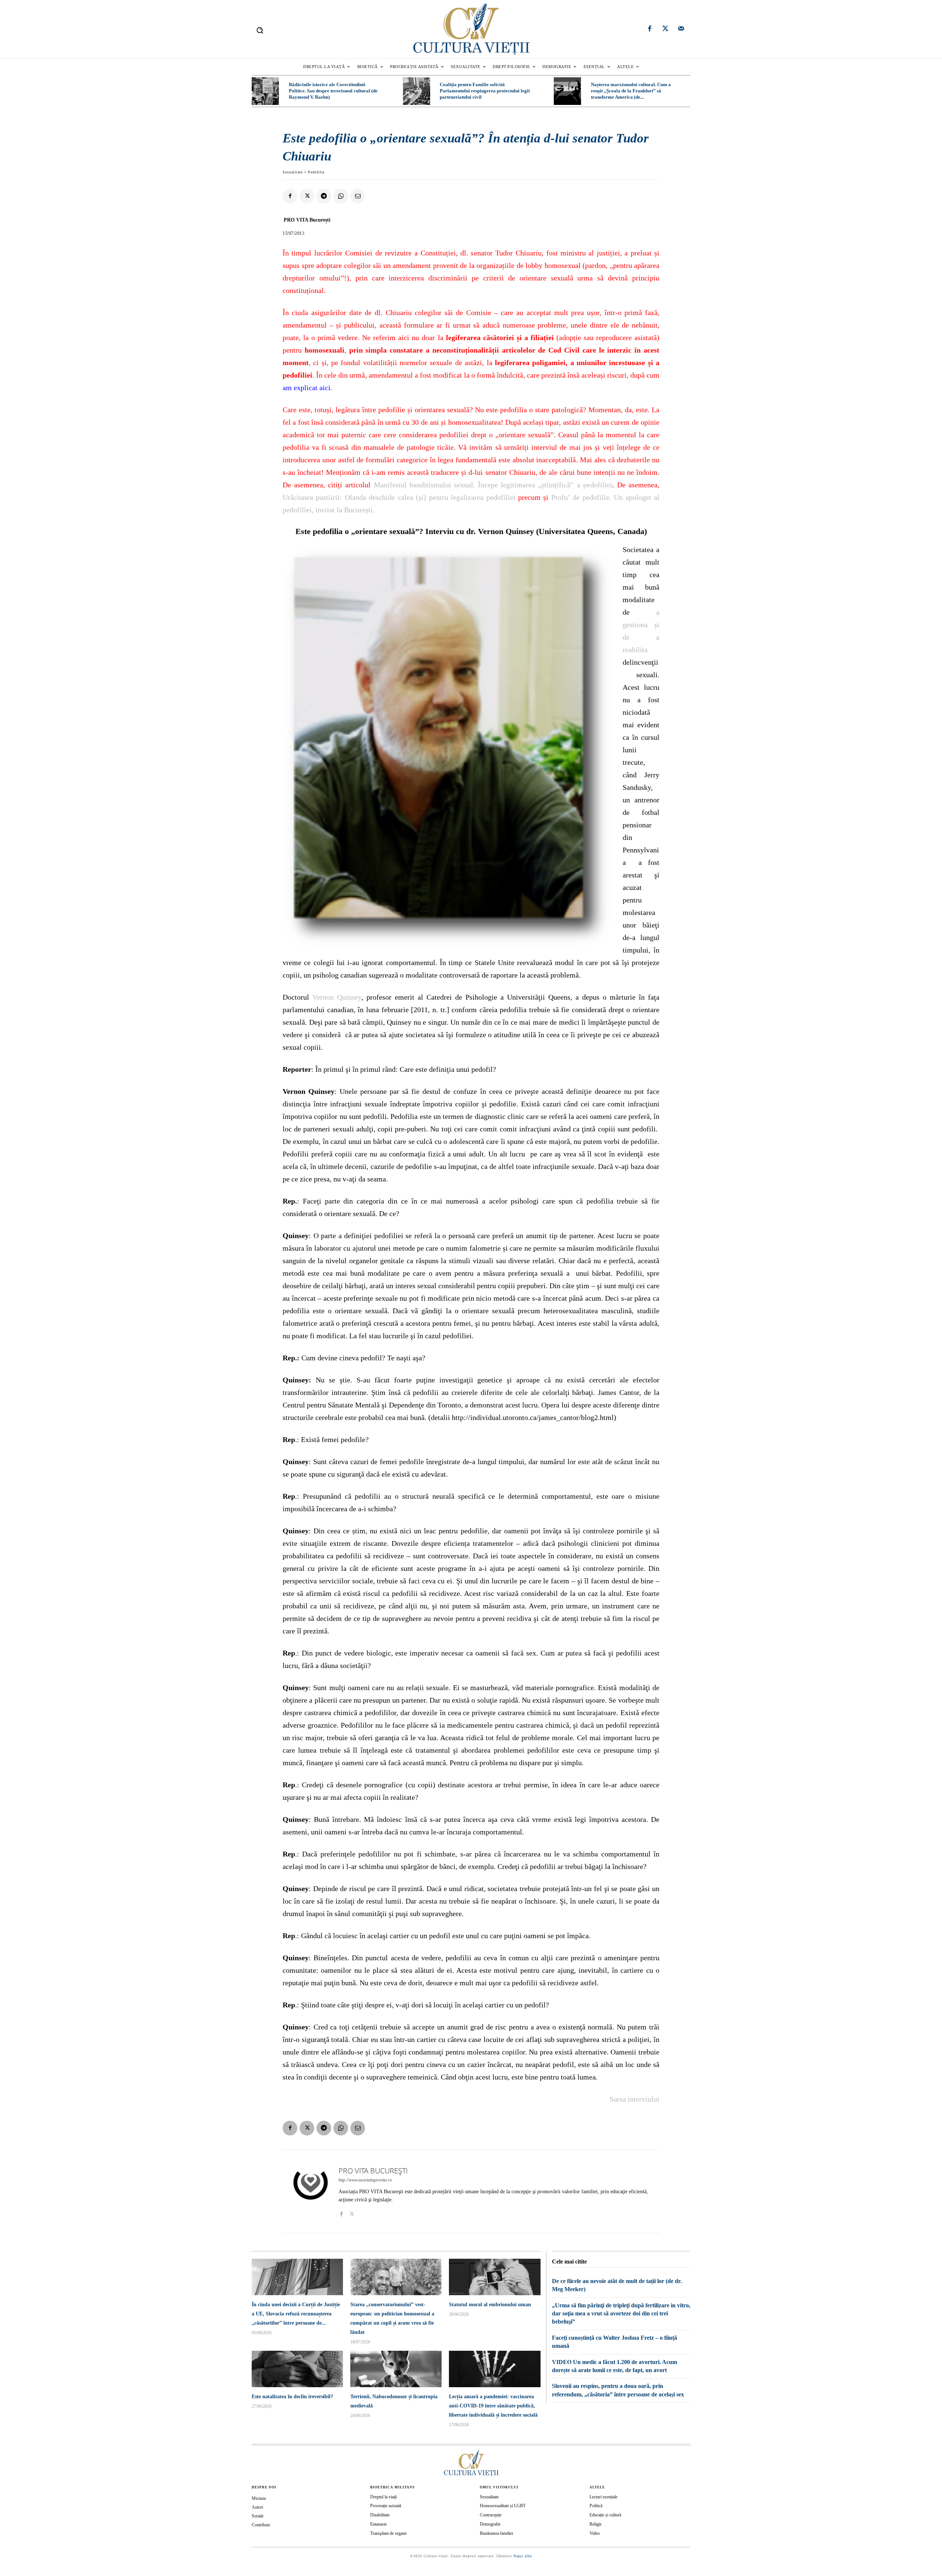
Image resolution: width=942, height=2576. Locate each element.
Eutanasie (378, 2524)
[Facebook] (650, 29)
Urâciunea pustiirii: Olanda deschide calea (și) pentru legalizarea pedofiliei (399, 497)
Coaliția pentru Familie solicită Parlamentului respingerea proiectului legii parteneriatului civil (485, 91)
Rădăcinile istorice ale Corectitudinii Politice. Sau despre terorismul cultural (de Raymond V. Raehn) (333, 91)
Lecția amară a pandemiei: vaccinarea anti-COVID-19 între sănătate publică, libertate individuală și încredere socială (493, 2406)
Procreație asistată (386, 2506)
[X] (307, 196)
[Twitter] (665, 29)
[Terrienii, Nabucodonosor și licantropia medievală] (396, 2369)
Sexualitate (293, 172)
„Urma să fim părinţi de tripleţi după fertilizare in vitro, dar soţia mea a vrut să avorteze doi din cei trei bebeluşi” (621, 2314)
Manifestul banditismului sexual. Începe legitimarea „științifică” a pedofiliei (493, 485)
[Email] (358, 196)
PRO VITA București (307, 220)
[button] (260, 30)
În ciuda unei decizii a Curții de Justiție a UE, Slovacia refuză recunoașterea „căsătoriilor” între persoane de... (296, 2314)
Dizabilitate (380, 2515)
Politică (596, 2506)
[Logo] (471, 29)
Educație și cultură (605, 2515)
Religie (596, 2524)
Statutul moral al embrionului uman (490, 2305)
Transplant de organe (388, 2533)
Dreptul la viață (383, 2497)
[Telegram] (324, 196)
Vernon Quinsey (337, 997)
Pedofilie (316, 172)
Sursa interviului (634, 2099)
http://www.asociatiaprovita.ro (365, 2180)
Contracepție (491, 2515)
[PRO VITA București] (311, 2192)
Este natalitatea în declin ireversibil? (292, 2397)
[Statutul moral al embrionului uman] (495, 2277)
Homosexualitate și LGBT (503, 2506)
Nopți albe (523, 2556)
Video (595, 2533)
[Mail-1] (681, 29)
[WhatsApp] (341, 196)
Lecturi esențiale (603, 2497)
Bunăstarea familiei (496, 2533)
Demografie (490, 2524)
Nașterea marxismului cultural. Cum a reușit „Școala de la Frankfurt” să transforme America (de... (631, 91)
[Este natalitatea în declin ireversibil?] (297, 2369)
